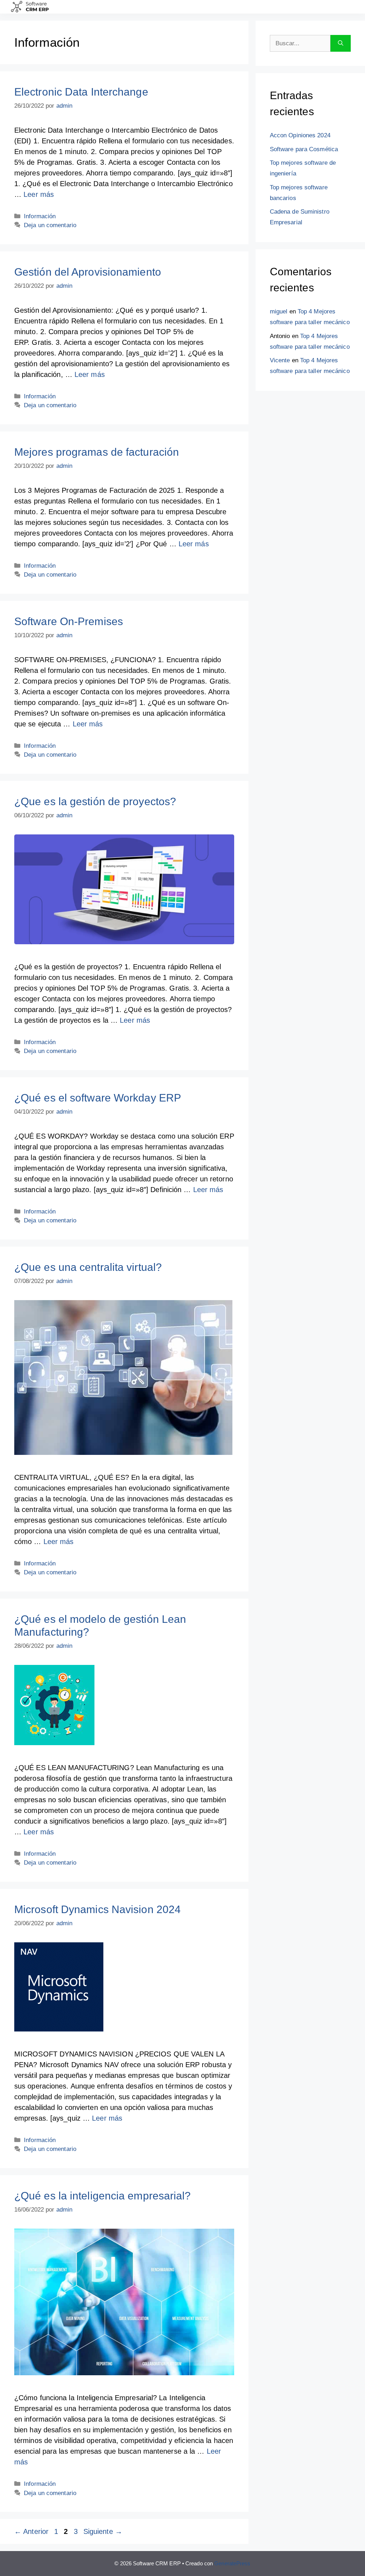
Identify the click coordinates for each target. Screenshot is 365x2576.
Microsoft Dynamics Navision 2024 (97, 1909)
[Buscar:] (300, 44)
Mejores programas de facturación (97, 452)
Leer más (39, 194)
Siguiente (103, 2531)
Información (40, 216)
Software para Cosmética (304, 149)
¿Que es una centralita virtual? (88, 1267)
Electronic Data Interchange (81, 92)
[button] (264, 7)
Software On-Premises (69, 621)
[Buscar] (341, 44)
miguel (279, 311)
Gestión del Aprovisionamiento (88, 272)
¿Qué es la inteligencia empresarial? (103, 2196)
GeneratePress (232, 2563)
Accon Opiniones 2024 (300, 135)
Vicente (280, 360)
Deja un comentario (50, 225)
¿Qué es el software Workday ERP (98, 1098)
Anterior (31, 2531)
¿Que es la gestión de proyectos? (95, 801)
